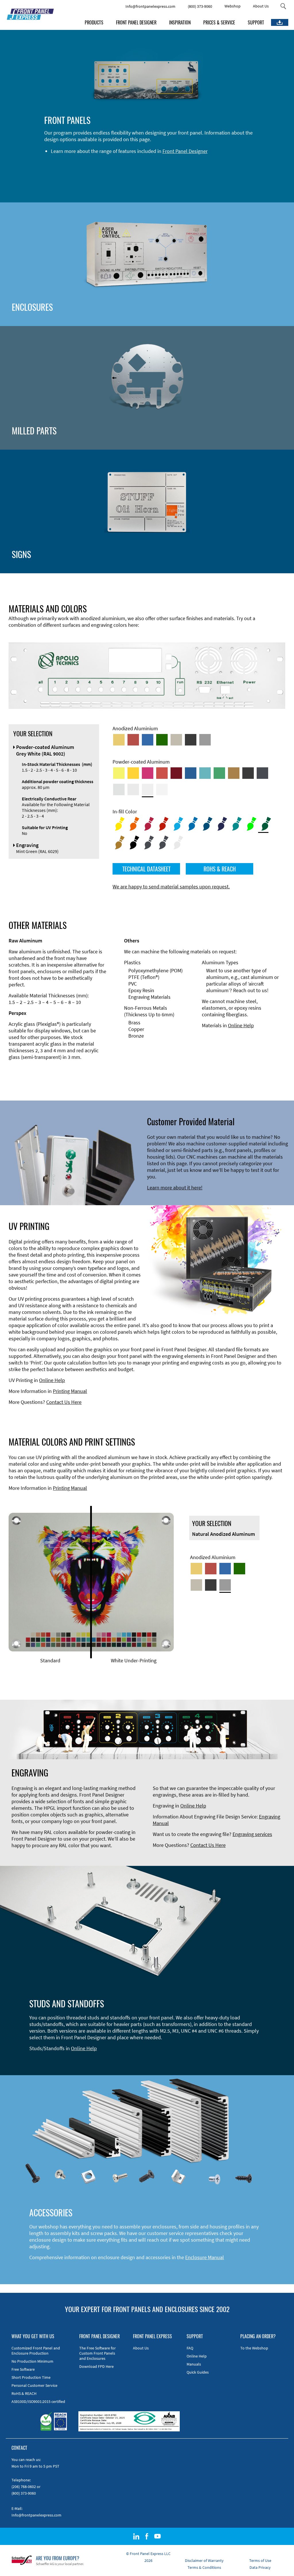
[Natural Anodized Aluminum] (205, 740)
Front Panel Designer (185, 151)
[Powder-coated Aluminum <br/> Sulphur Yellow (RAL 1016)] (119, 773)
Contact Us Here (64, 1402)
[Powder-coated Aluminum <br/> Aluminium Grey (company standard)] (119, 789)
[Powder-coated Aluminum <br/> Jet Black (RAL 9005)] (248, 773)
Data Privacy (260, 2567)
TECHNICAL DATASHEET (146, 869)
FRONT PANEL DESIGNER (136, 22)
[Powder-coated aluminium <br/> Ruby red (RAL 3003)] (176, 773)
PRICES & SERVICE (219, 22)
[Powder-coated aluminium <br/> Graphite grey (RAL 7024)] (262, 773)
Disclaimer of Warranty (204, 2560)
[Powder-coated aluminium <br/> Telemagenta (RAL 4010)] (148, 773)
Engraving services (252, 1834)
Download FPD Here (96, 2366)
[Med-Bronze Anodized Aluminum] (176, 740)
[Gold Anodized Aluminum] (119, 740)
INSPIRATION (180, 22)
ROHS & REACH (220, 869)
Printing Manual (70, 1391)
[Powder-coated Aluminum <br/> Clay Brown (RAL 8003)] (234, 773)
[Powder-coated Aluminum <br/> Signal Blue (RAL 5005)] (191, 773)
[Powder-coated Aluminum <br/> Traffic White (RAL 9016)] (162, 789)
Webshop (233, 6)
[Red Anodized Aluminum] (133, 740)
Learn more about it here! (175, 1188)
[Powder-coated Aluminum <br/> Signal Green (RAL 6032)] (219, 773)
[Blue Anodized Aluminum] (148, 740)
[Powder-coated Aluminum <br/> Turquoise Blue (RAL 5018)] (205, 773)
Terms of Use (260, 2560)
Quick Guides (198, 2372)
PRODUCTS (94, 22)
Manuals (194, 2364)
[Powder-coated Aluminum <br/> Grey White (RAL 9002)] (148, 789)
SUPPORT (256, 22)
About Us (261, 6)
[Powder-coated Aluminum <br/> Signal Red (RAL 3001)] (162, 773)
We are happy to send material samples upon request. (171, 887)
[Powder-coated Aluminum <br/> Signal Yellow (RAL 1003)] (133, 773)
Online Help (241, 1025)
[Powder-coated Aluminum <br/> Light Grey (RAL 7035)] (133, 789)
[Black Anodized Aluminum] (191, 740)
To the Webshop (254, 2348)
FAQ (190, 2348)
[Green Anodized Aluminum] (162, 740)
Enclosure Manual (205, 2257)
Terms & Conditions (204, 2567)
